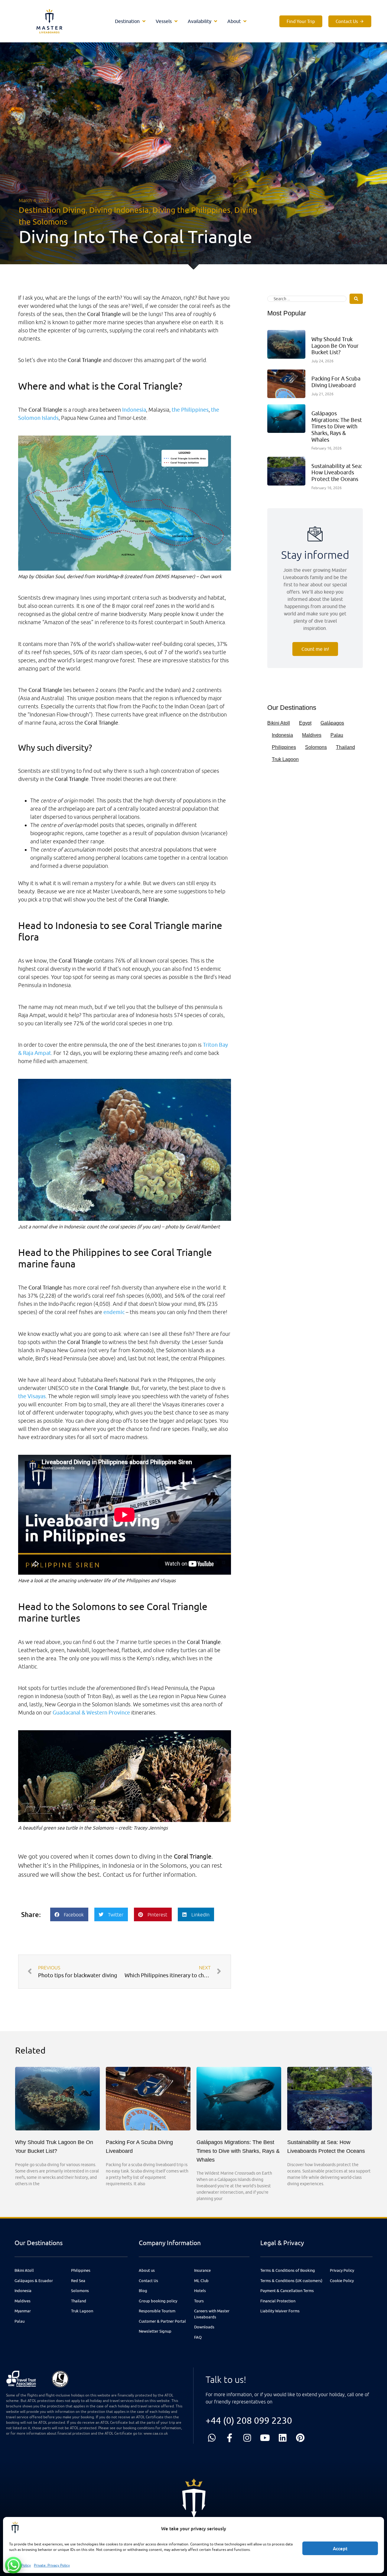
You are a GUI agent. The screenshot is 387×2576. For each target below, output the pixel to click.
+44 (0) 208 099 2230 (249, 2420)
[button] (131, 21)
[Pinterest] (300, 2438)
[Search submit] (356, 299)
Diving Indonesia (119, 210)
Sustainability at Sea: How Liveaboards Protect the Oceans (337, 473)
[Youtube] (265, 2438)
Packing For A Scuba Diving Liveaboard (336, 382)
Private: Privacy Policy (52, 2565)
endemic (114, 1312)
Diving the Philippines (192, 210)
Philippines (284, 747)
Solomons (316, 747)
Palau (337, 735)
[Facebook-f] (230, 2438)
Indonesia (134, 410)
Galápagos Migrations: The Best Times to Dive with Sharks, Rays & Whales (337, 426)
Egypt (305, 723)
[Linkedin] (283, 2438)
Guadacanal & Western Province (91, 1713)
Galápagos (332, 723)
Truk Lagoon (285, 759)
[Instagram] (247, 2438)
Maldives (312, 735)
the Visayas (32, 1396)
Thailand (345, 747)
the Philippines (190, 410)
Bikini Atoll (279, 723)
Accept (340, 2548)
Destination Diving (52, 210)
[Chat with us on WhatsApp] (13, 2565)
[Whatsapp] (212, 2438)
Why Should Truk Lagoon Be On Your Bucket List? (335, 346)
